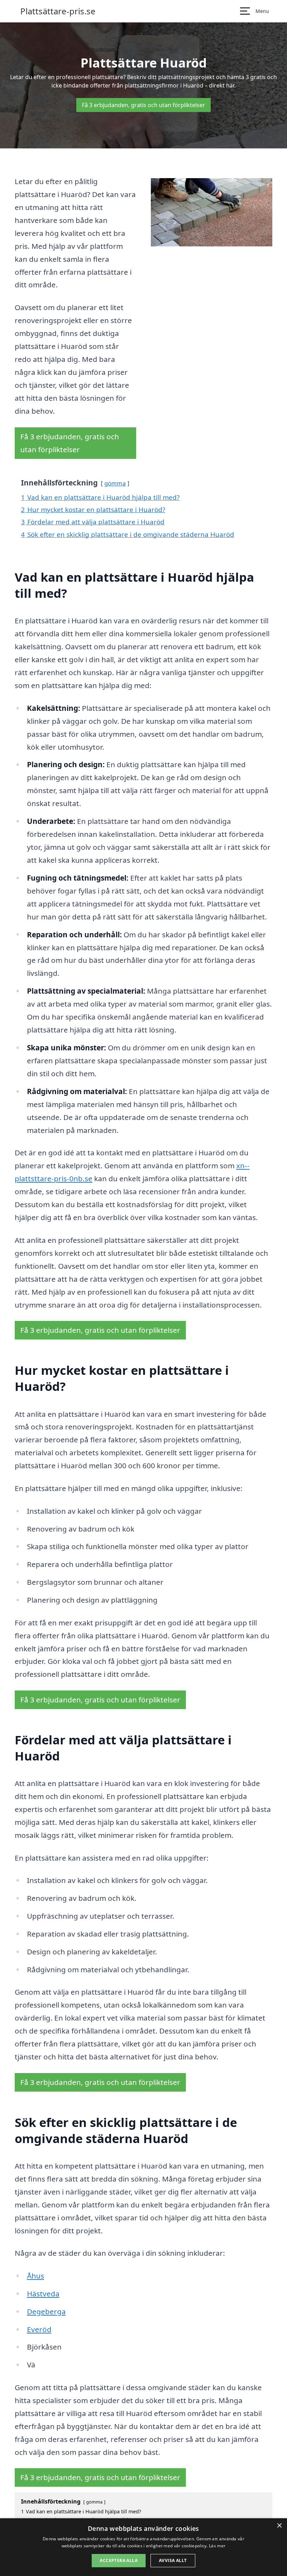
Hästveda (43, 2294)
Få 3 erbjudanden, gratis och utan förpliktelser (143, 105)
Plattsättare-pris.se (58, 11)
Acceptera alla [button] (119, 2560)
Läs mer (217, 2546)
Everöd (39, 2329)
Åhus (36, 2276)
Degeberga (46, 2311)
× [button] (279, 2526)
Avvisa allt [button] (173, 2560)
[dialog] (143, 2547)
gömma (115, 483)
